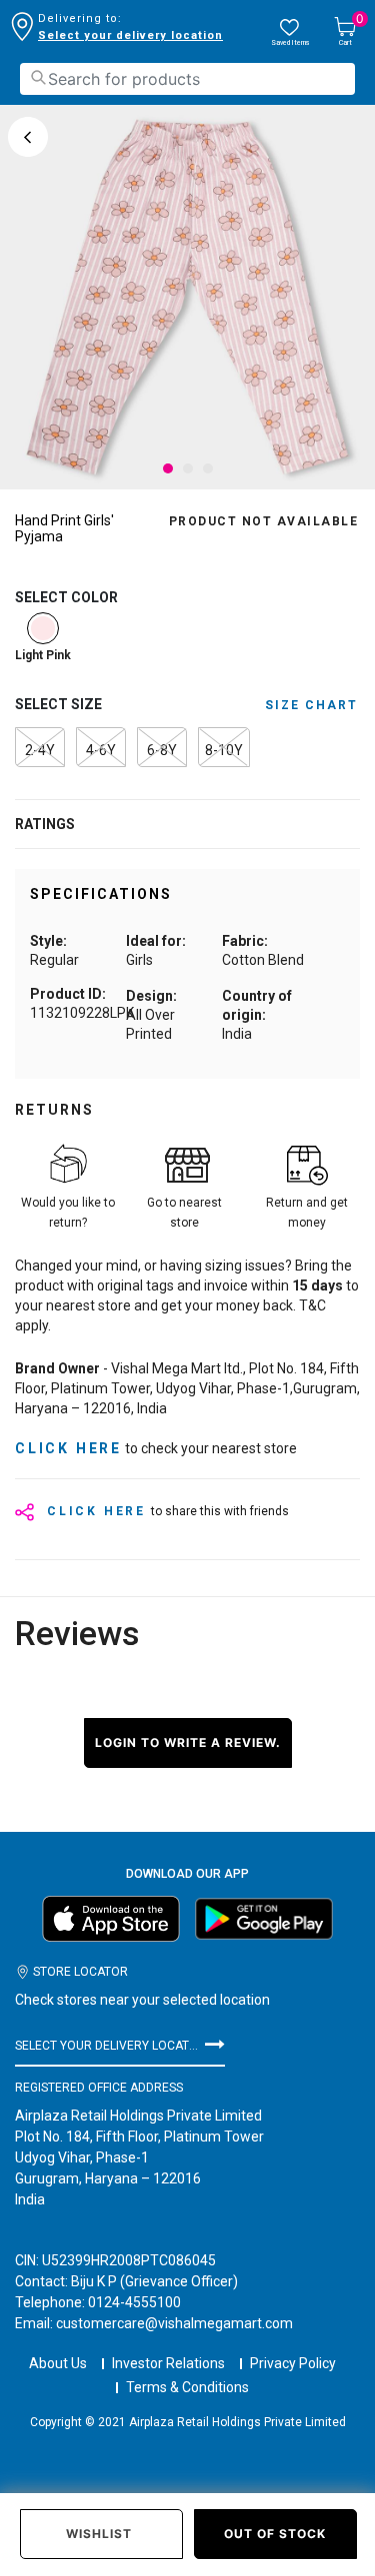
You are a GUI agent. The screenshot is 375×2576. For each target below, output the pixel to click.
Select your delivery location (130, 35)
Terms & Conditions (187, 2387)
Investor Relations (168, 2363)
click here (68, 1448)
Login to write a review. (188, 1742)
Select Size (58, 704)
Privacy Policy (293, 2363)
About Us (58, 2363)
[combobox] (187, 79)
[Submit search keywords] (38, 77)
